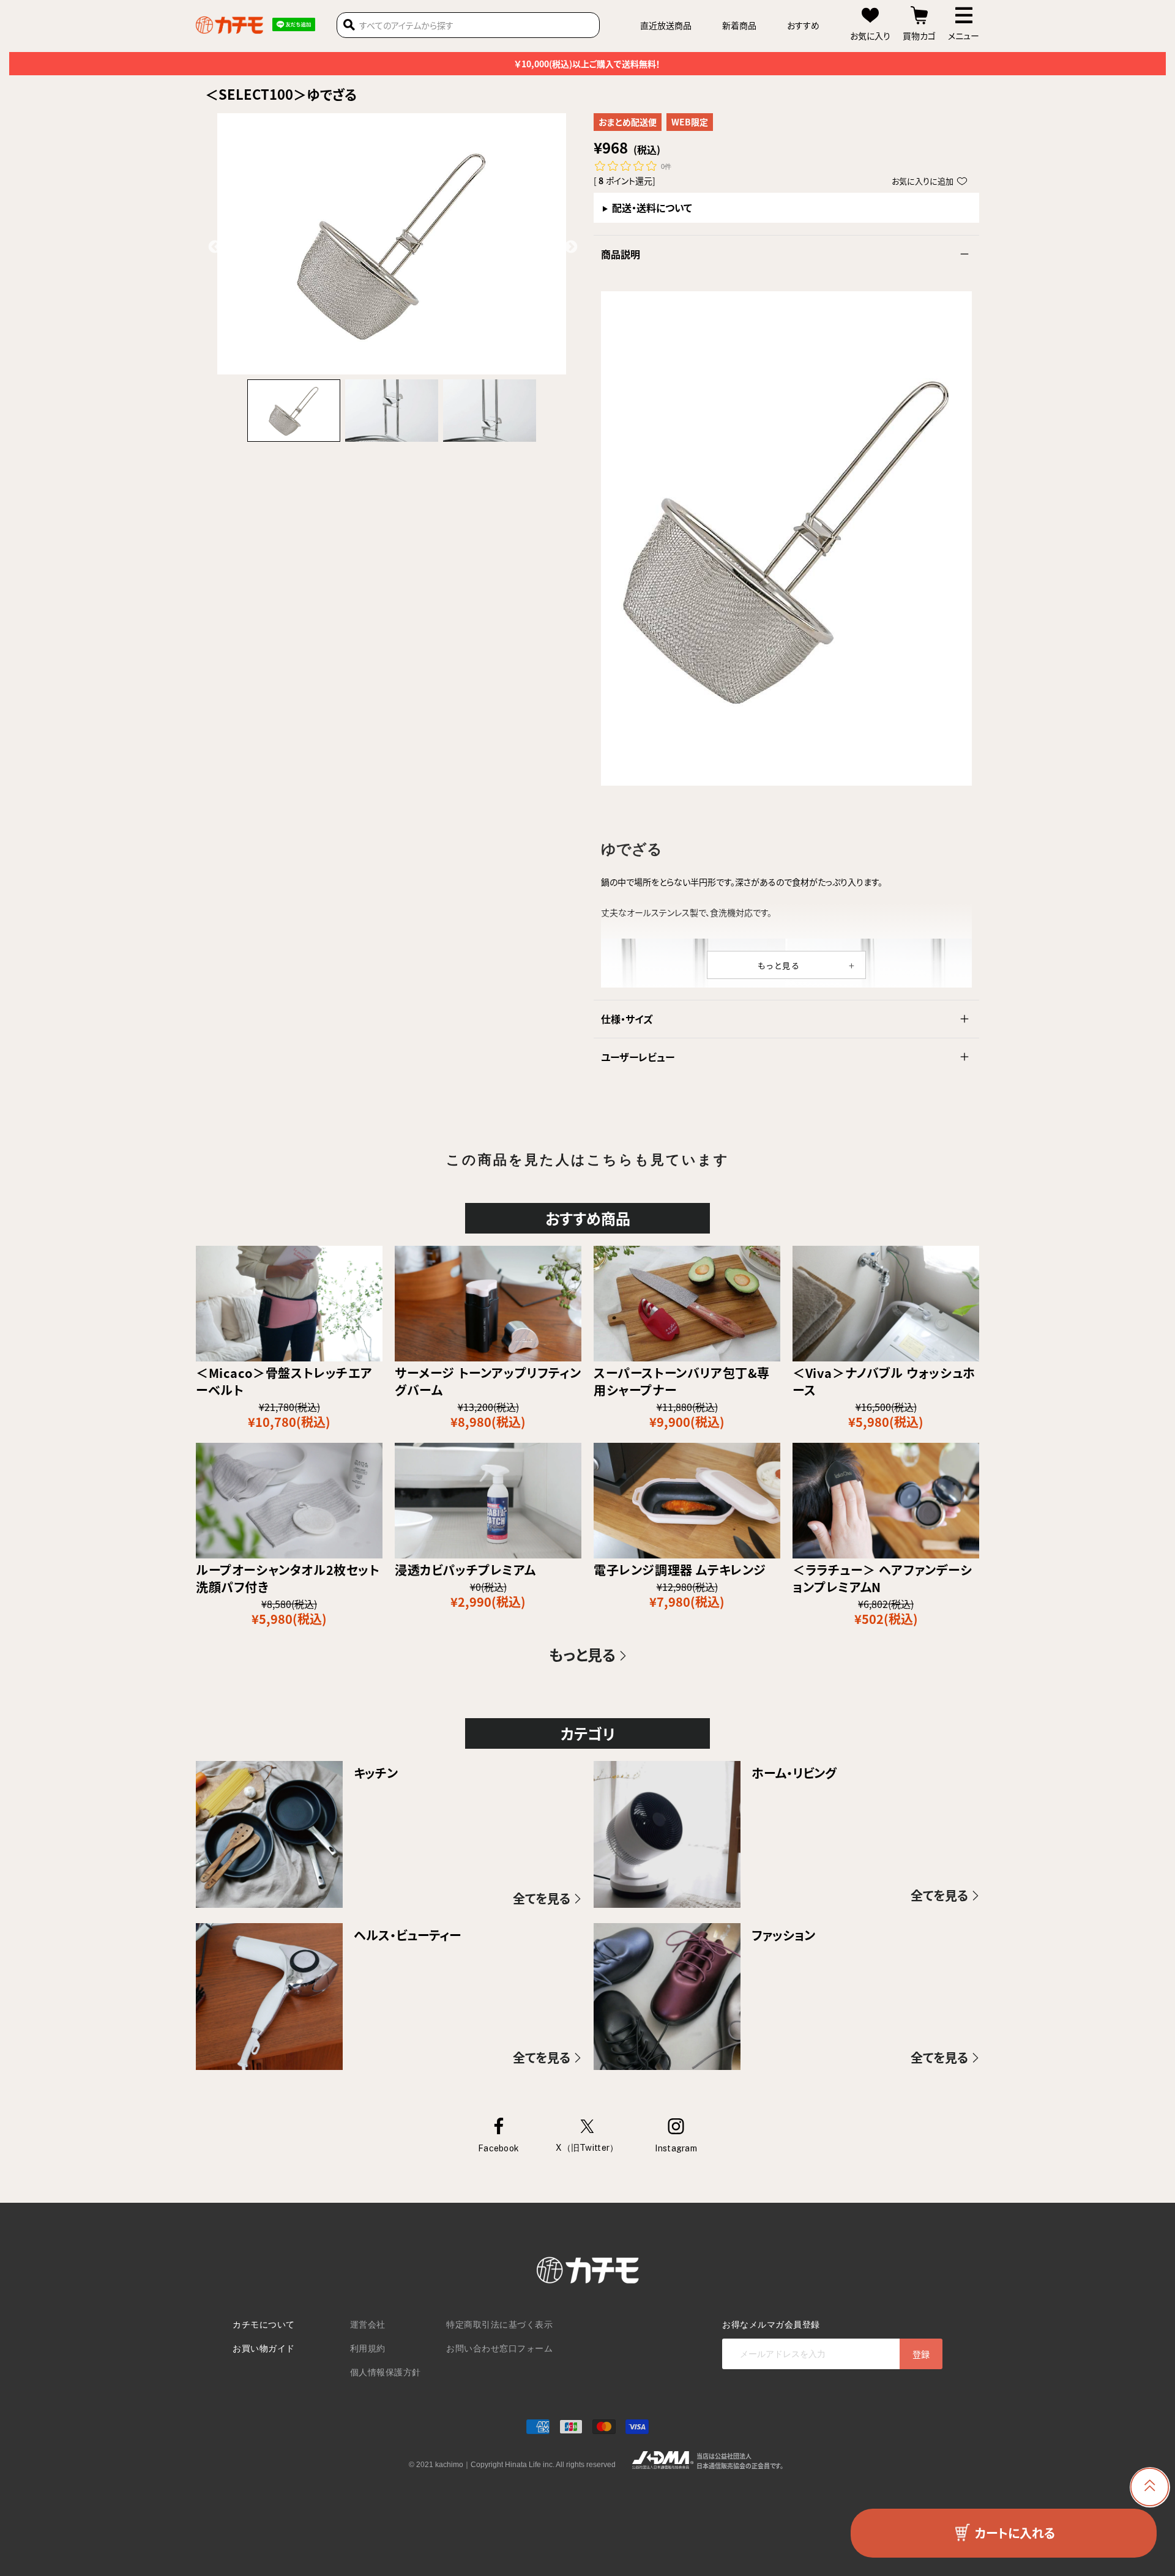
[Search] (349, 25)
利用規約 (368, 2348)
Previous (214, 246)
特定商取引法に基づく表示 (499, 2325)
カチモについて (264, 2325)
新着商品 (739, 25)
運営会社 (368, 2325)
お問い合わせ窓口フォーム (499, 2348)
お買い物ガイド (264, 2348)
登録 (921, 2354)
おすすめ (803, 25)
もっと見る (779, 965)
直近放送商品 (666, 25)
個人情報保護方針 (386, 2372)
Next (570, 246)
